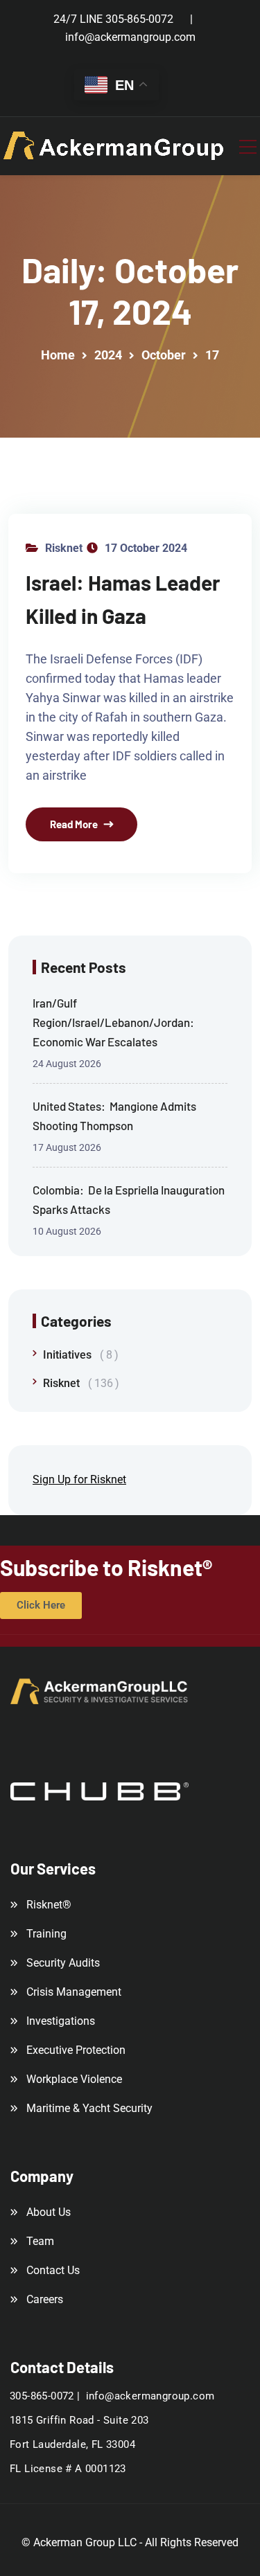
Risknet (64, 548)
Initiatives (78, 1355)
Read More (74, 824)
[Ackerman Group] (114, 146)
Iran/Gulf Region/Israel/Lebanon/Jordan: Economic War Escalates (114, 1022)
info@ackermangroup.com (130, 37)
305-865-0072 (139, 19)
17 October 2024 (146, 548)
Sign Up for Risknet (79, 1479)
